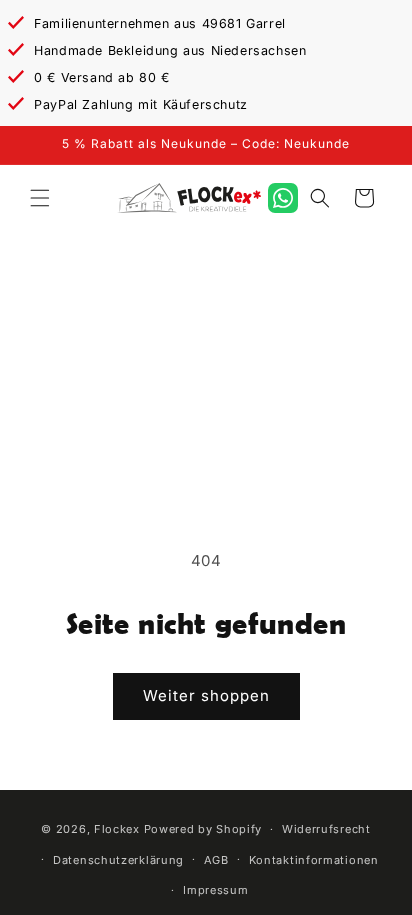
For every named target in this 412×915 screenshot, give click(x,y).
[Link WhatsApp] (283, 198)
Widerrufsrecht (326, 829)
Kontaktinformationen (314, 860)
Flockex (117, 829)
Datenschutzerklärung (118, 860)
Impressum (215, 890)
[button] (40, 198)
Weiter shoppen (206, 695)
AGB (216, 860)
